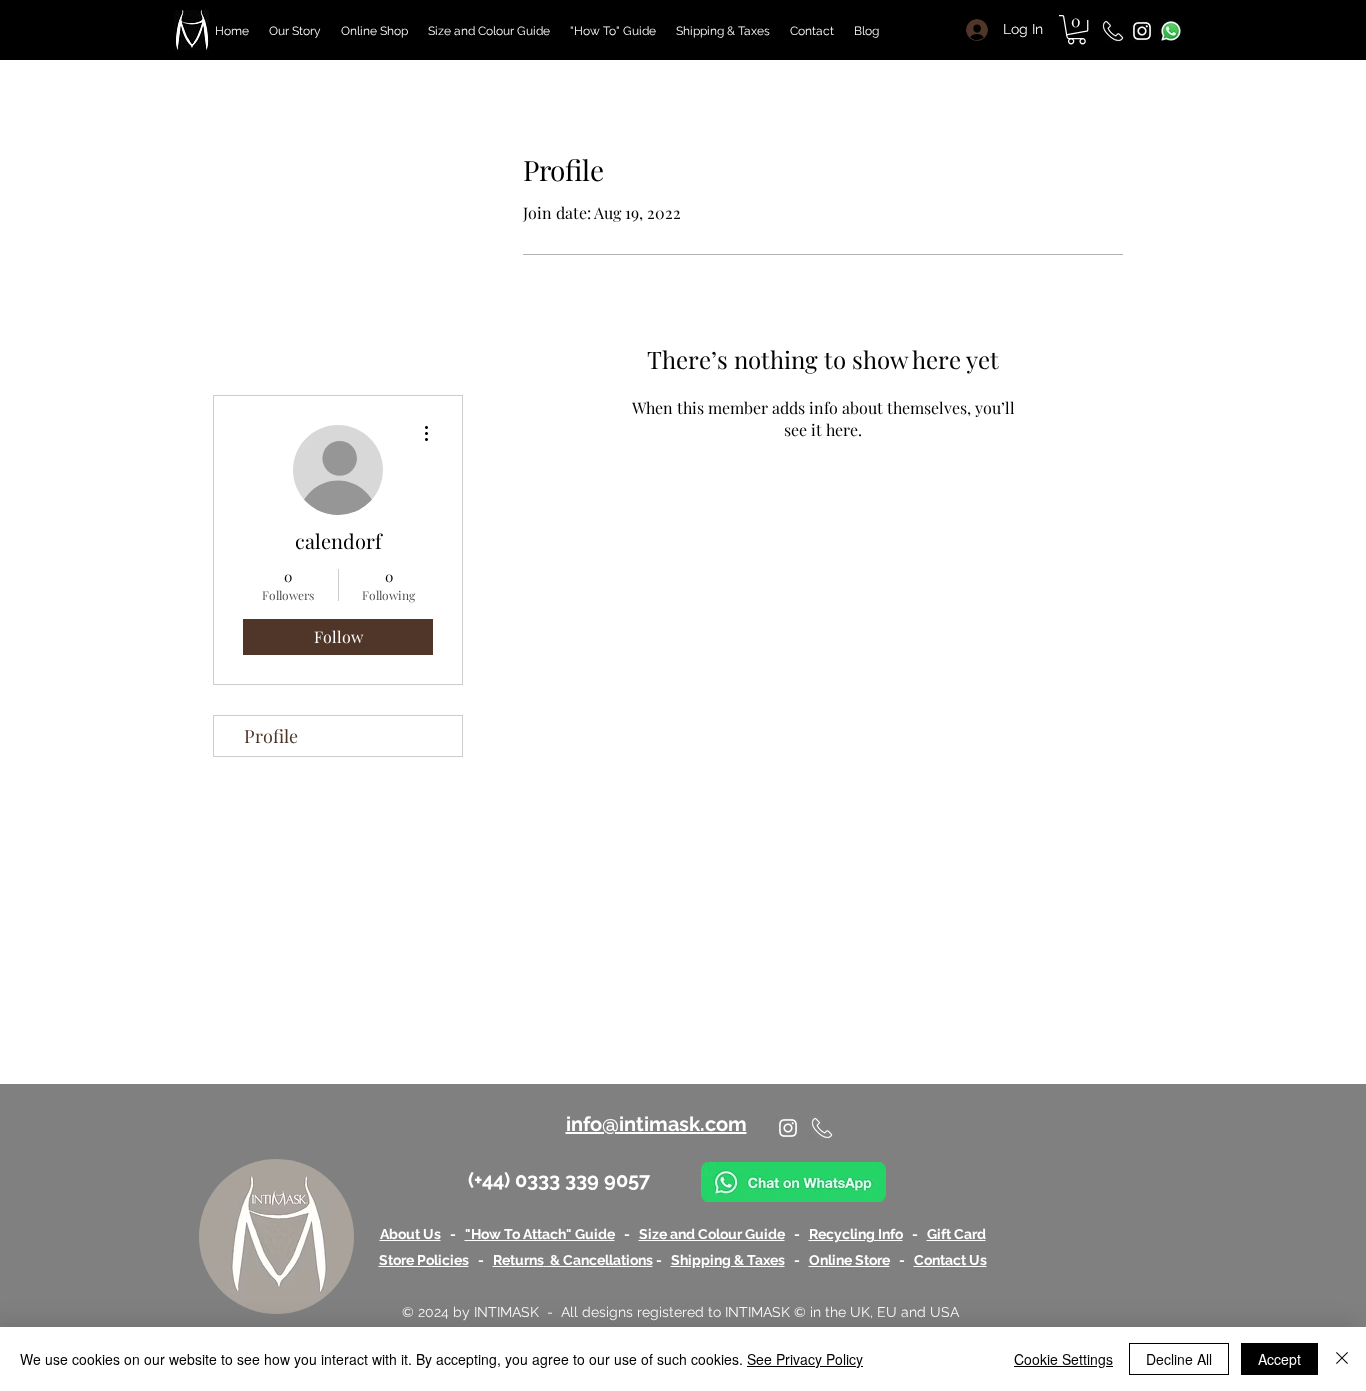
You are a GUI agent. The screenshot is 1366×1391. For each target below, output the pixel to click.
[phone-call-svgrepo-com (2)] (822, 1128)
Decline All (1179, 1359)
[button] (1076, 29)
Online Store (849, 1260)
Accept (1279, 1359)
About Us (410, 1234)
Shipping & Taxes (728, 1260)
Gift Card (956, 1234)
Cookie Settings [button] (1063, 1359)
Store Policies (424, 1260)
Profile (271, 736)
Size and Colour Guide (712, 1234)
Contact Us (950, 1260)
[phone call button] (1113, 31)
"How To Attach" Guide (540, 1234)
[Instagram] (1142, 31)
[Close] (1342, 1359)
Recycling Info (856, 1234)
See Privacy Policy (805, 1359)
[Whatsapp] (1171, 31)
